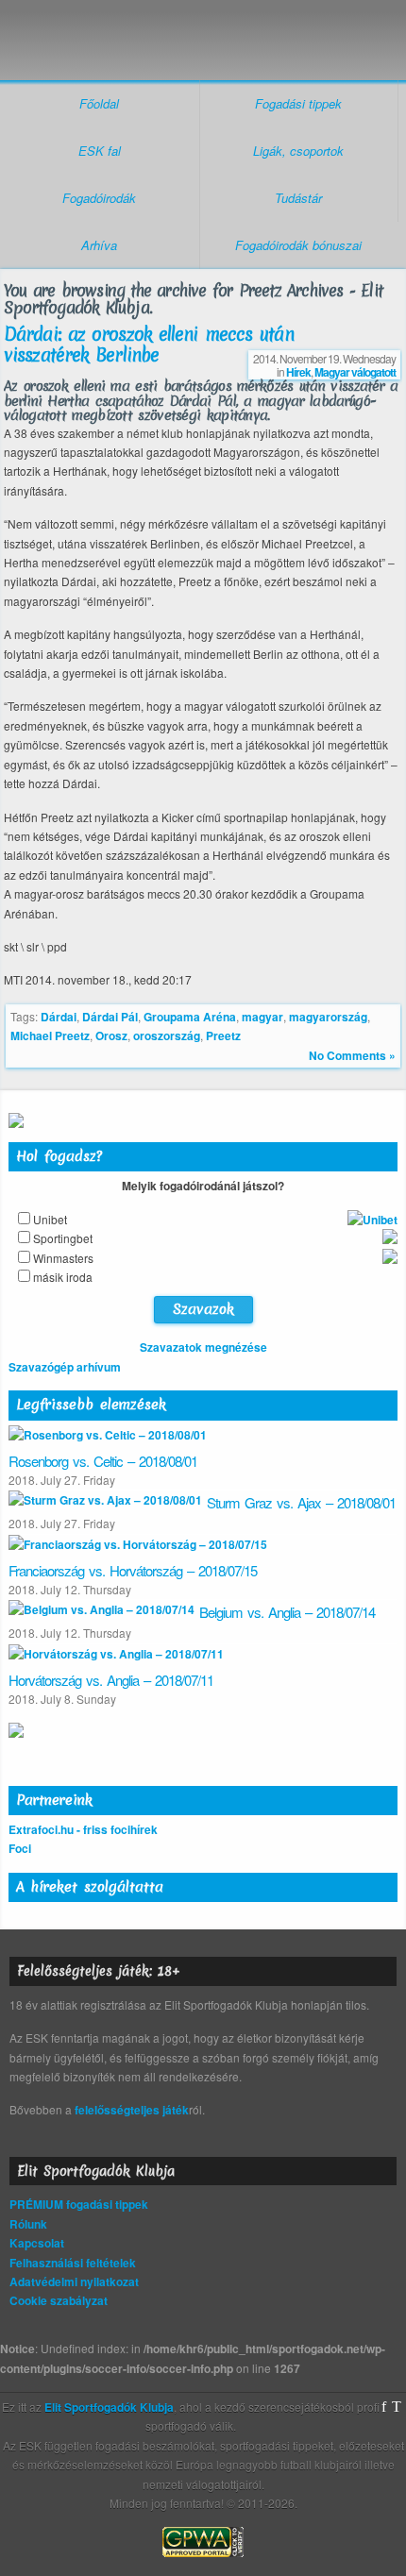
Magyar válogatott (355, 372)
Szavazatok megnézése (203, 1347)
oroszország (167, 1035)
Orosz (111, 1035)
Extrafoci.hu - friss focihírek (83, 1829)
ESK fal (100, 151)
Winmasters (63, 1258)
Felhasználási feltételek (73, 2263)
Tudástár (298, 198)
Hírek (298, 372)
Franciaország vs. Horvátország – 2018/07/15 (133, 1570)
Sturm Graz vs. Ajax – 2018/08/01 (301, 1502)
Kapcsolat (37, 2243)
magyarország (328, 1017)
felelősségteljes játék (132, 2110)
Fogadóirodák (99, 198)
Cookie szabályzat (59, 2300)
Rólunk (28, 2224)
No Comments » (352, 1055)
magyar (262, 1017)
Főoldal (99, 103)
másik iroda (63, 1277)
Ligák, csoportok (298, 151)
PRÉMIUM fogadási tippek (79, 2204)
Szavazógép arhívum (65, 1367)
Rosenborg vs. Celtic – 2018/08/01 (103, 1461)
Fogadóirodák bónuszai (298, 245)
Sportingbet (63, 1238)
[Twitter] (397, 2407)
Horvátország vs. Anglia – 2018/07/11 (111, 1680)
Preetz (223, 1035)
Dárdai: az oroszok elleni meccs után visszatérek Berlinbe (149, 345)
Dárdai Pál (110, 1017)
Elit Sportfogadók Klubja (203, 34)
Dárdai (59, 1017)
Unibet (50, 1219)
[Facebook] (384, 2407)
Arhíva (99, 245)
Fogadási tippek (298, 103)
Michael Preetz (50, 1035)
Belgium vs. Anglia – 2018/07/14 (287, 1612)
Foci (20, 1848)
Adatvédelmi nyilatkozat (74, 2281)
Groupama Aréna (190, 1017)
